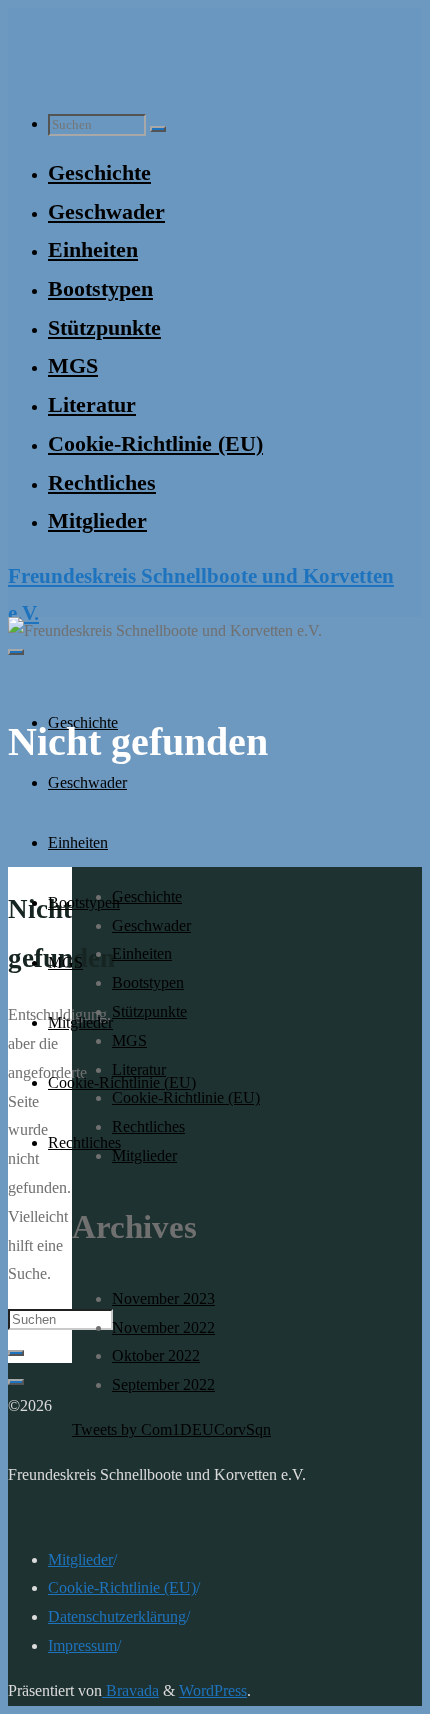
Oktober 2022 (156, 1355)
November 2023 (163, 1298)
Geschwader (151, 925)
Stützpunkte (149, 1011)
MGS (129, 1040)
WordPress (213, 1690)
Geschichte (147, 896)
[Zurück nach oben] (16, 1382)
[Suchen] (158, 129)
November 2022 (163, 1327)
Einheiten (142, 953)
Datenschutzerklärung (117, 1616)
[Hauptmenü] (16, 652)
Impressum (82, 1645)
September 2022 (163, 1384)
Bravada (130, 1690)
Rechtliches (148, 1126)
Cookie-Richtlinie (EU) (122, 1587)
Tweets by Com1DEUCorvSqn (171, 1429)
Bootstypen (148, 982)
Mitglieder (144, 1155)
